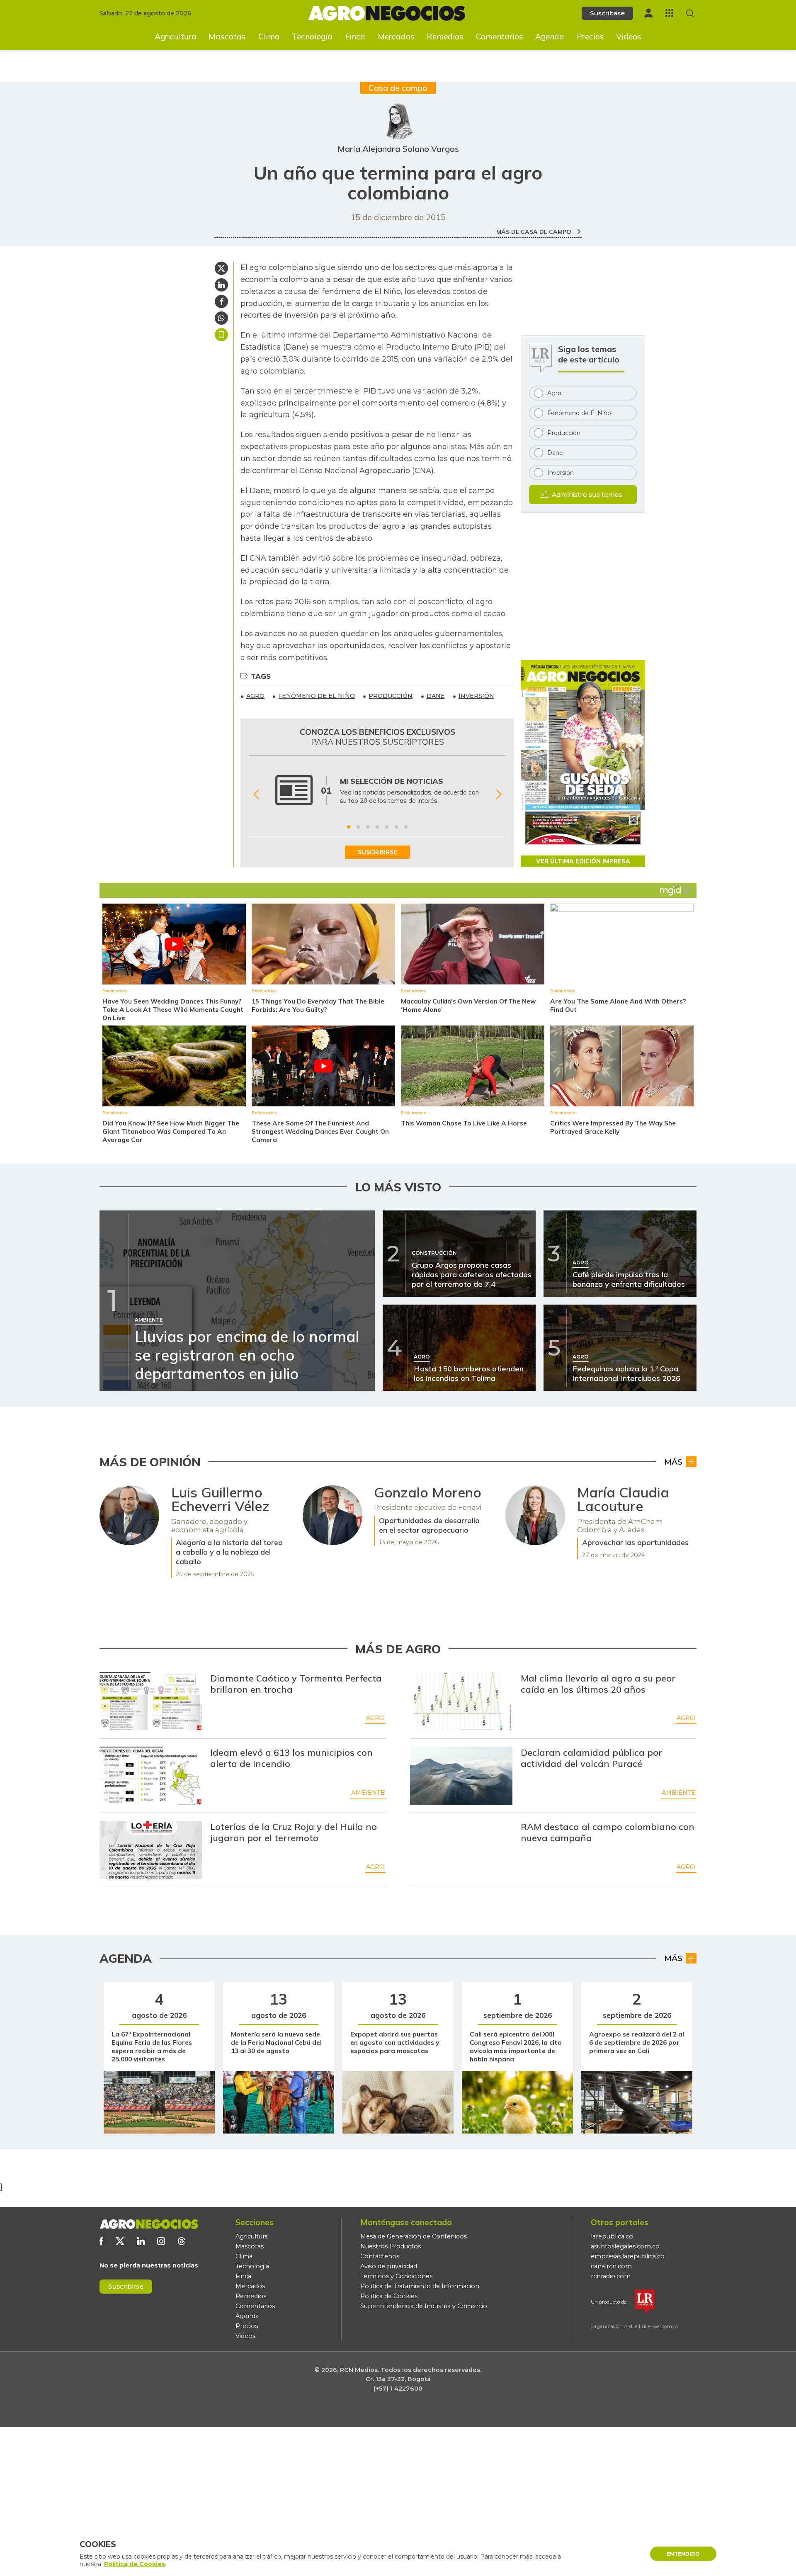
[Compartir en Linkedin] (221, 285)
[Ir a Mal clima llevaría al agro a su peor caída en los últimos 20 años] (461, 1701)
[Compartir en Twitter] (221, 268)
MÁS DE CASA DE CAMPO (535, 232)
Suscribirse (126, 2286)
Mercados (396, 36)
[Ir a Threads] (181, 2241)
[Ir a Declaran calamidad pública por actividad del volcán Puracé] (461, 1776)
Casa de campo (398, 88)
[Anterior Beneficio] (256, 794)
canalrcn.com (611, 2266)
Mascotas (227, 36)
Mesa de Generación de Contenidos (414, 2236)
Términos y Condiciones (396, 2276)
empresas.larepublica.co (628, 2256)
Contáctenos (380, 2256)
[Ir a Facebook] (101, 2241)
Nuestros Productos (391, 2246)
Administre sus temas (587, 495)
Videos (629, 36)
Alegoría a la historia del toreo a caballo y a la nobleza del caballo (229, 1552)
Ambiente (368, 1793)
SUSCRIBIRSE (377, 852)
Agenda (550, 36)
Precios (590, 36)
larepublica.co (612, 2236)
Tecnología (312, 36)
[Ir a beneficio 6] (396, 827)
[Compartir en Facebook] (221, 301)
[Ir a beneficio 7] (406, 827)
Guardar (221, 335)
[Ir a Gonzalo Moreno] (332, 1515)
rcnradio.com (611, 2276)
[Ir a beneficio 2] (358, 827)
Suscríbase (607, 13)
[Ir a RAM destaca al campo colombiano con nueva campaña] (461, 1850)
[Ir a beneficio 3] (368, 827)
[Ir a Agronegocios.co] (149, 2224)
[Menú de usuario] (648, 13)
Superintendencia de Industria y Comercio (424, 2306)
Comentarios (500, 36)
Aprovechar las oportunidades (635, 1542)
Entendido (683, 2554)
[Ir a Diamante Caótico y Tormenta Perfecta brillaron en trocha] (151, 1701)
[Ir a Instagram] (161, 2241)
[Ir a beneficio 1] (349, 827)
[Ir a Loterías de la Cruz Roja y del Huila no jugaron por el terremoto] (151, 1850)
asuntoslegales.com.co (625, 2246)
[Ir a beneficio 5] (387, 827)
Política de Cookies (389, 2296)
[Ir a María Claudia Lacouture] (535, 1515)
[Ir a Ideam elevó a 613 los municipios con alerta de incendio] (151, 1776)
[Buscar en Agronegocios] (690, 13)
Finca (355, 36)
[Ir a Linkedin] (141, 2241)
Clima (269, 36)
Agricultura (176, 36)
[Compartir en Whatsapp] (221, 318)
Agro (375, 1718)
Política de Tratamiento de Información (420, 2286)
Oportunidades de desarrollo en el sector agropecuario (429, 1525)
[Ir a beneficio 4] (377, 827)
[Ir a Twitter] (120, 2241)
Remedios (445, 36)
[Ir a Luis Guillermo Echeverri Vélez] (129, 1515)
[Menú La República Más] (669, 13)
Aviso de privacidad (389, 2266)
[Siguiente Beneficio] (499, 794)
